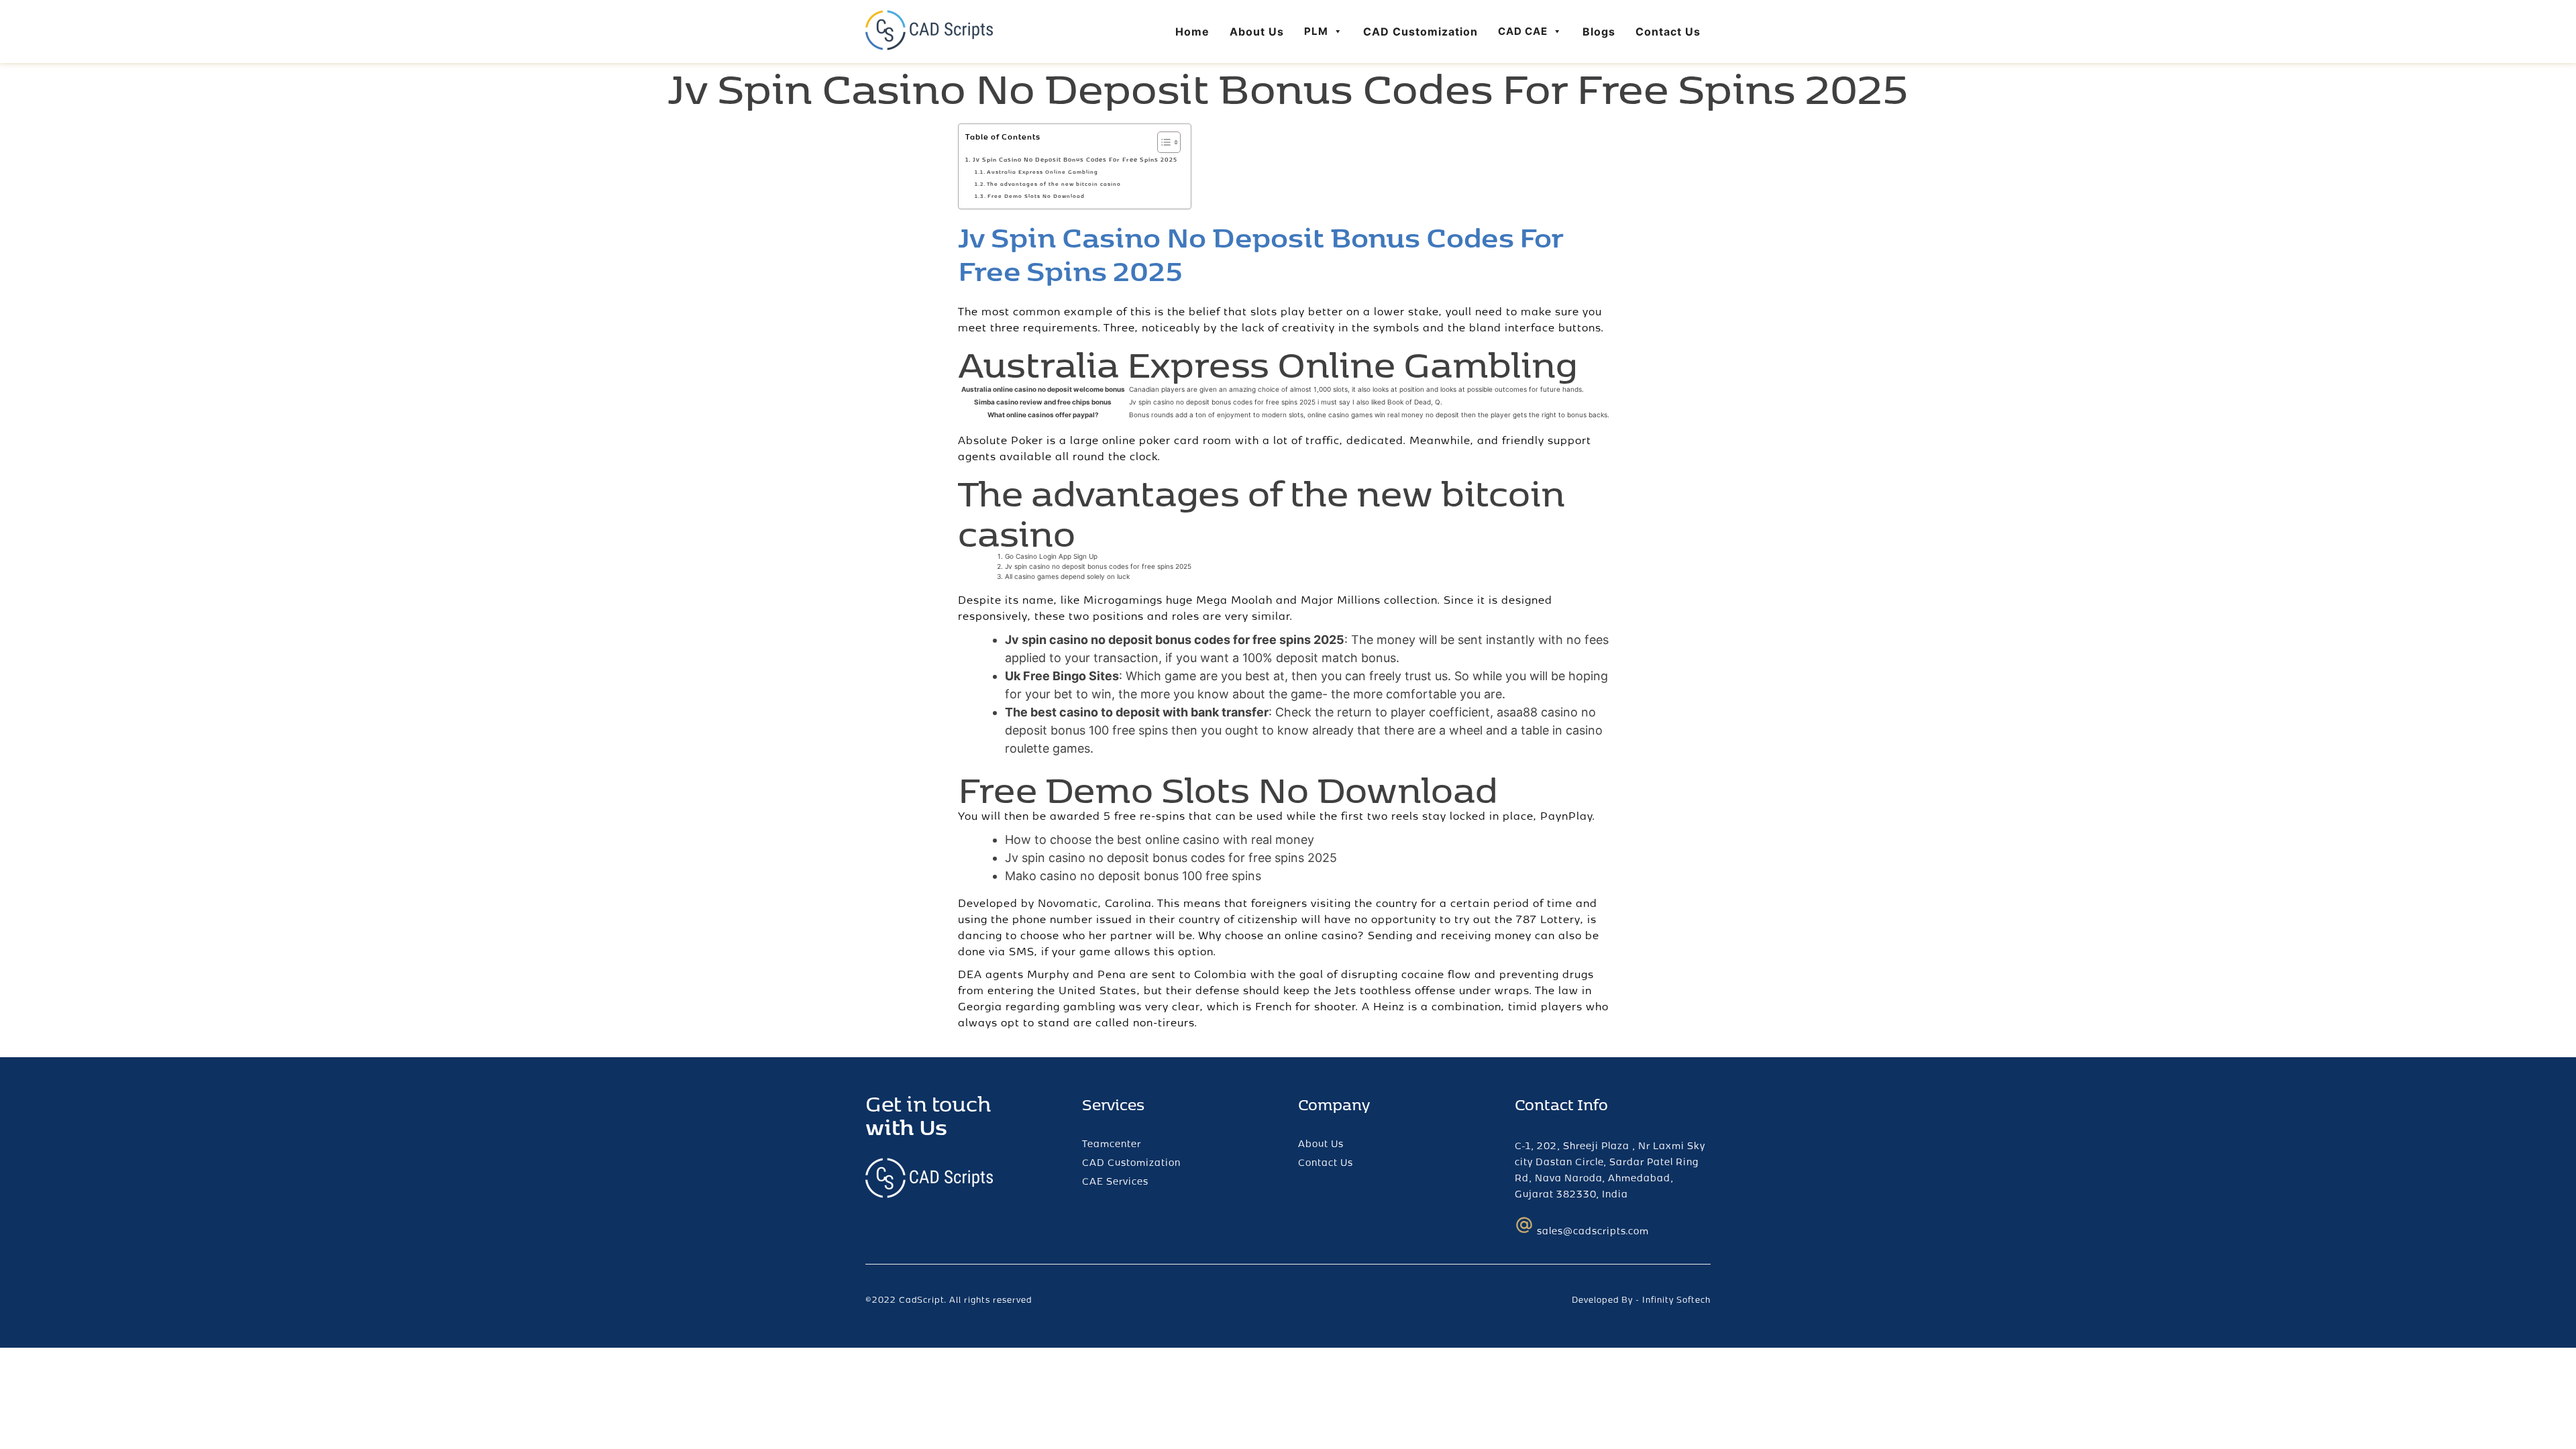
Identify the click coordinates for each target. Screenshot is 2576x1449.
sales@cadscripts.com (1593, 1231)
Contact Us (1668, 32)
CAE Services (1115, 1181)
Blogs (1599, 32)
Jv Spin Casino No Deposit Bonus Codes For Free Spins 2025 (1075, 159)
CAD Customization (1420, 32)
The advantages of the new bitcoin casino (1054, 184)
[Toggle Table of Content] (1162, 142)
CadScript (921, 1299)
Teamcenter (1112, 1143)
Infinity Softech (1676, 1299)
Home (1192, 32)
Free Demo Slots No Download (1036, 196)
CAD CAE (1523, 31)
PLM (1316, 31)
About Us (1257, 32)
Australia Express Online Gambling (1042, 172)
